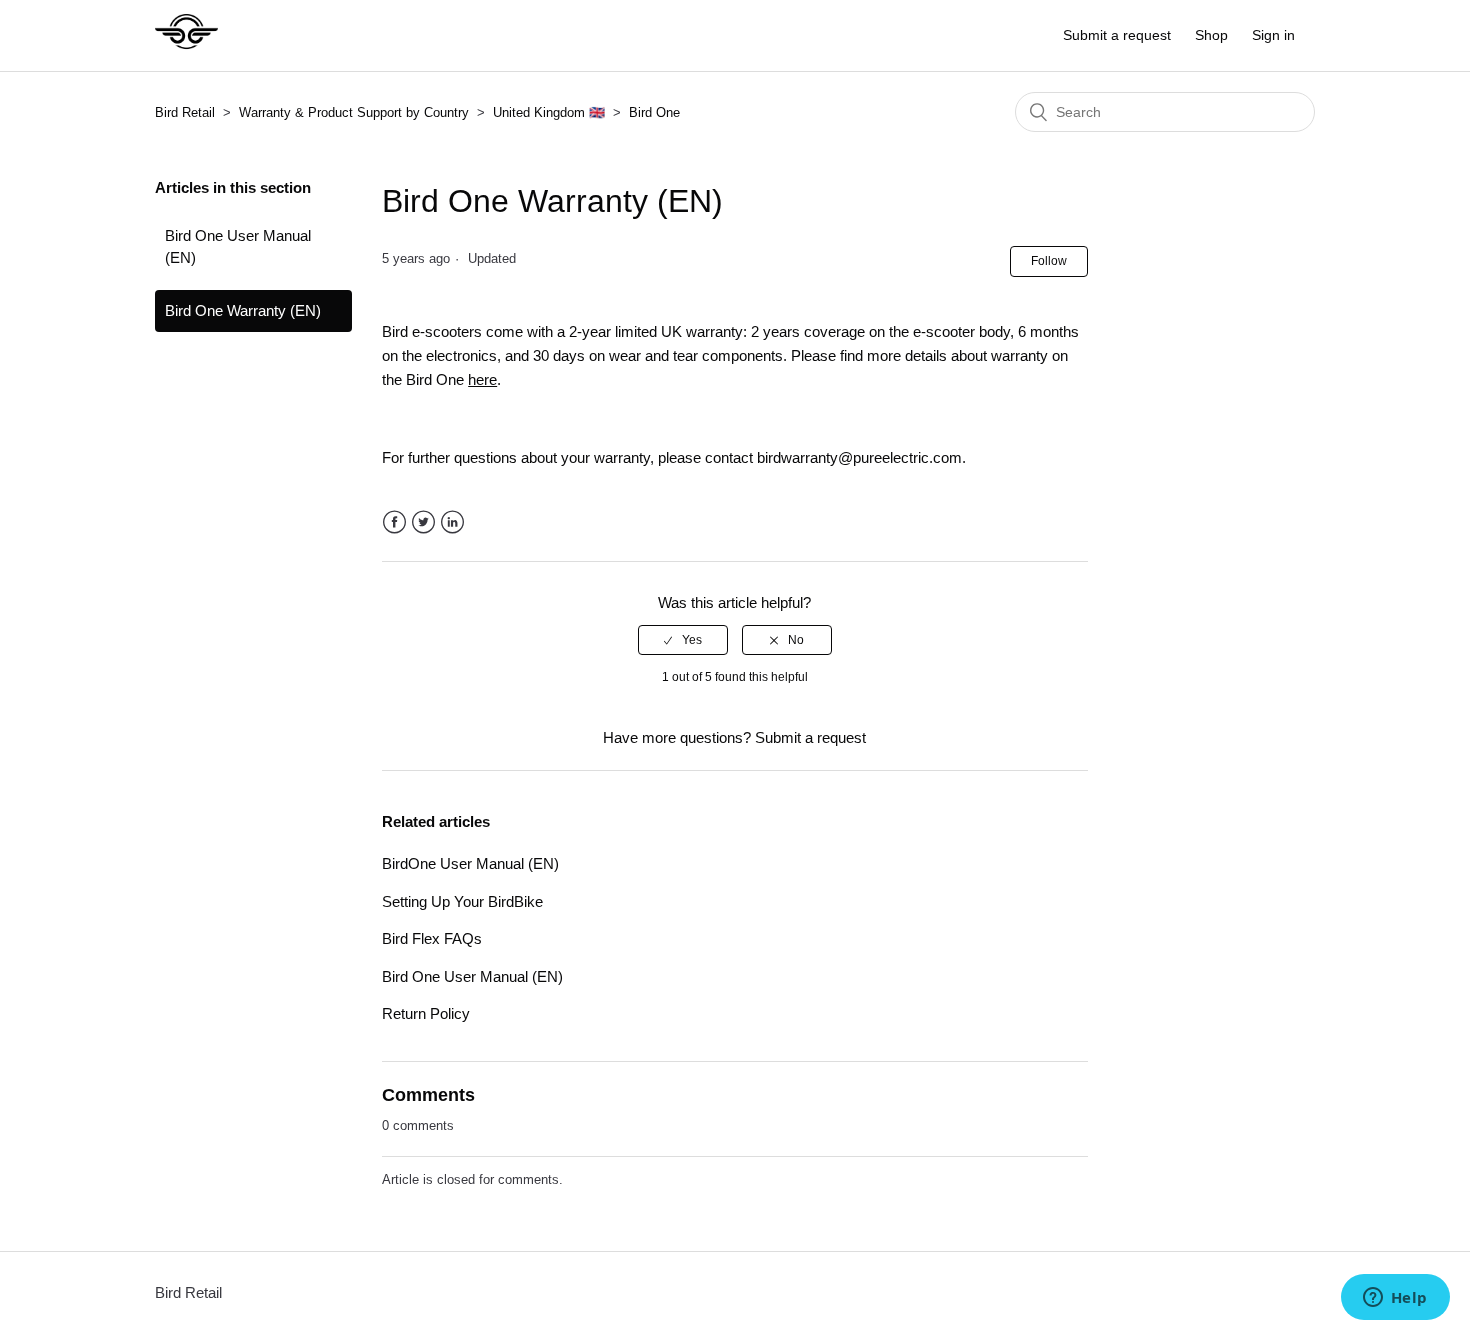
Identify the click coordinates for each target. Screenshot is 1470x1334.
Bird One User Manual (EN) (238, 247)
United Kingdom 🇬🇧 (549, 112)
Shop (1211, 35)
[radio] (683, 640)
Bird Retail (185, 112)
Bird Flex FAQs (432, 938)
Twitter (423, 522)
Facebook (394, 522)
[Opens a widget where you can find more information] (1395, 1299)
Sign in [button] (1273, 35)
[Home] (186, 45)
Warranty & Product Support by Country (356, 112)
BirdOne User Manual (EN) (470, 863)
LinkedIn (452, 522)
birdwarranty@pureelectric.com (859, 457)
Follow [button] (1049, 261)
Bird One (654, 112)
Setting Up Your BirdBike (462, 901)
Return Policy (426, 1013)
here (482, 379)
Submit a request (1117, 35)
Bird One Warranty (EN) (243, 310)
